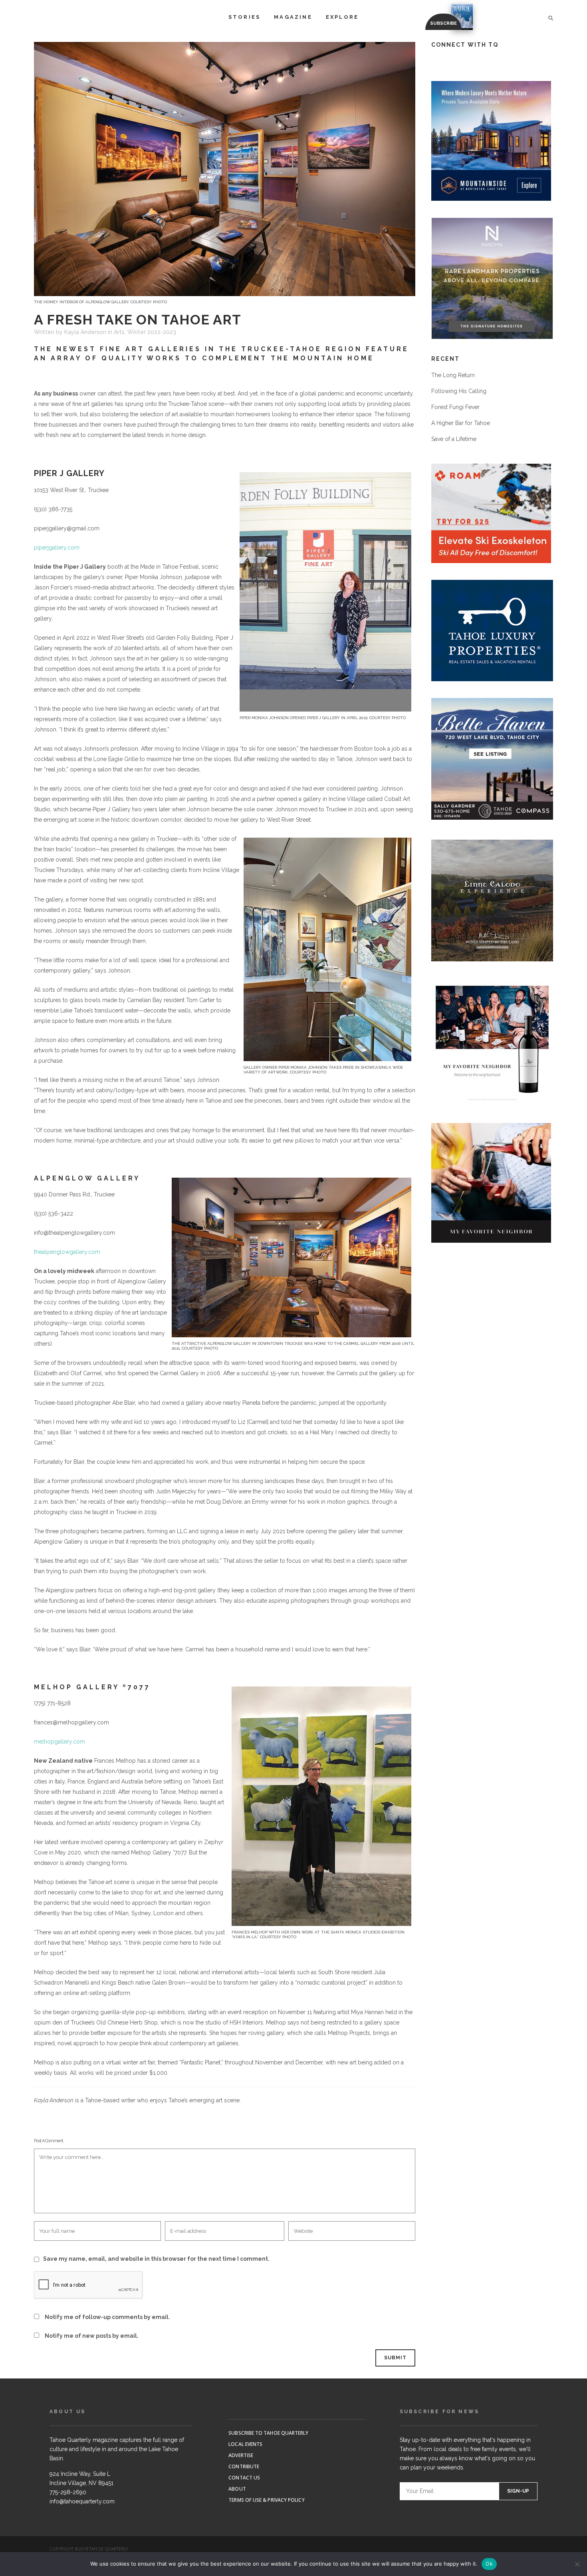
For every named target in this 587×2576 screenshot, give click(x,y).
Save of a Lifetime (454, 439)
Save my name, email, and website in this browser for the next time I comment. (156, 2259)
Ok (489, 2564)
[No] (577, 2564)
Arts (119, 332)
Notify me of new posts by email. (92, 2336)
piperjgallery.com (57, 548)
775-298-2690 (68, 2492)
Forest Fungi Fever (455, 407)
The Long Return (453, 375)
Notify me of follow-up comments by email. (107, 2317)
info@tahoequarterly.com (82, 2501)
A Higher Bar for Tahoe (461, 423)
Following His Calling (459, 391)
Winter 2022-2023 (152, 332)
